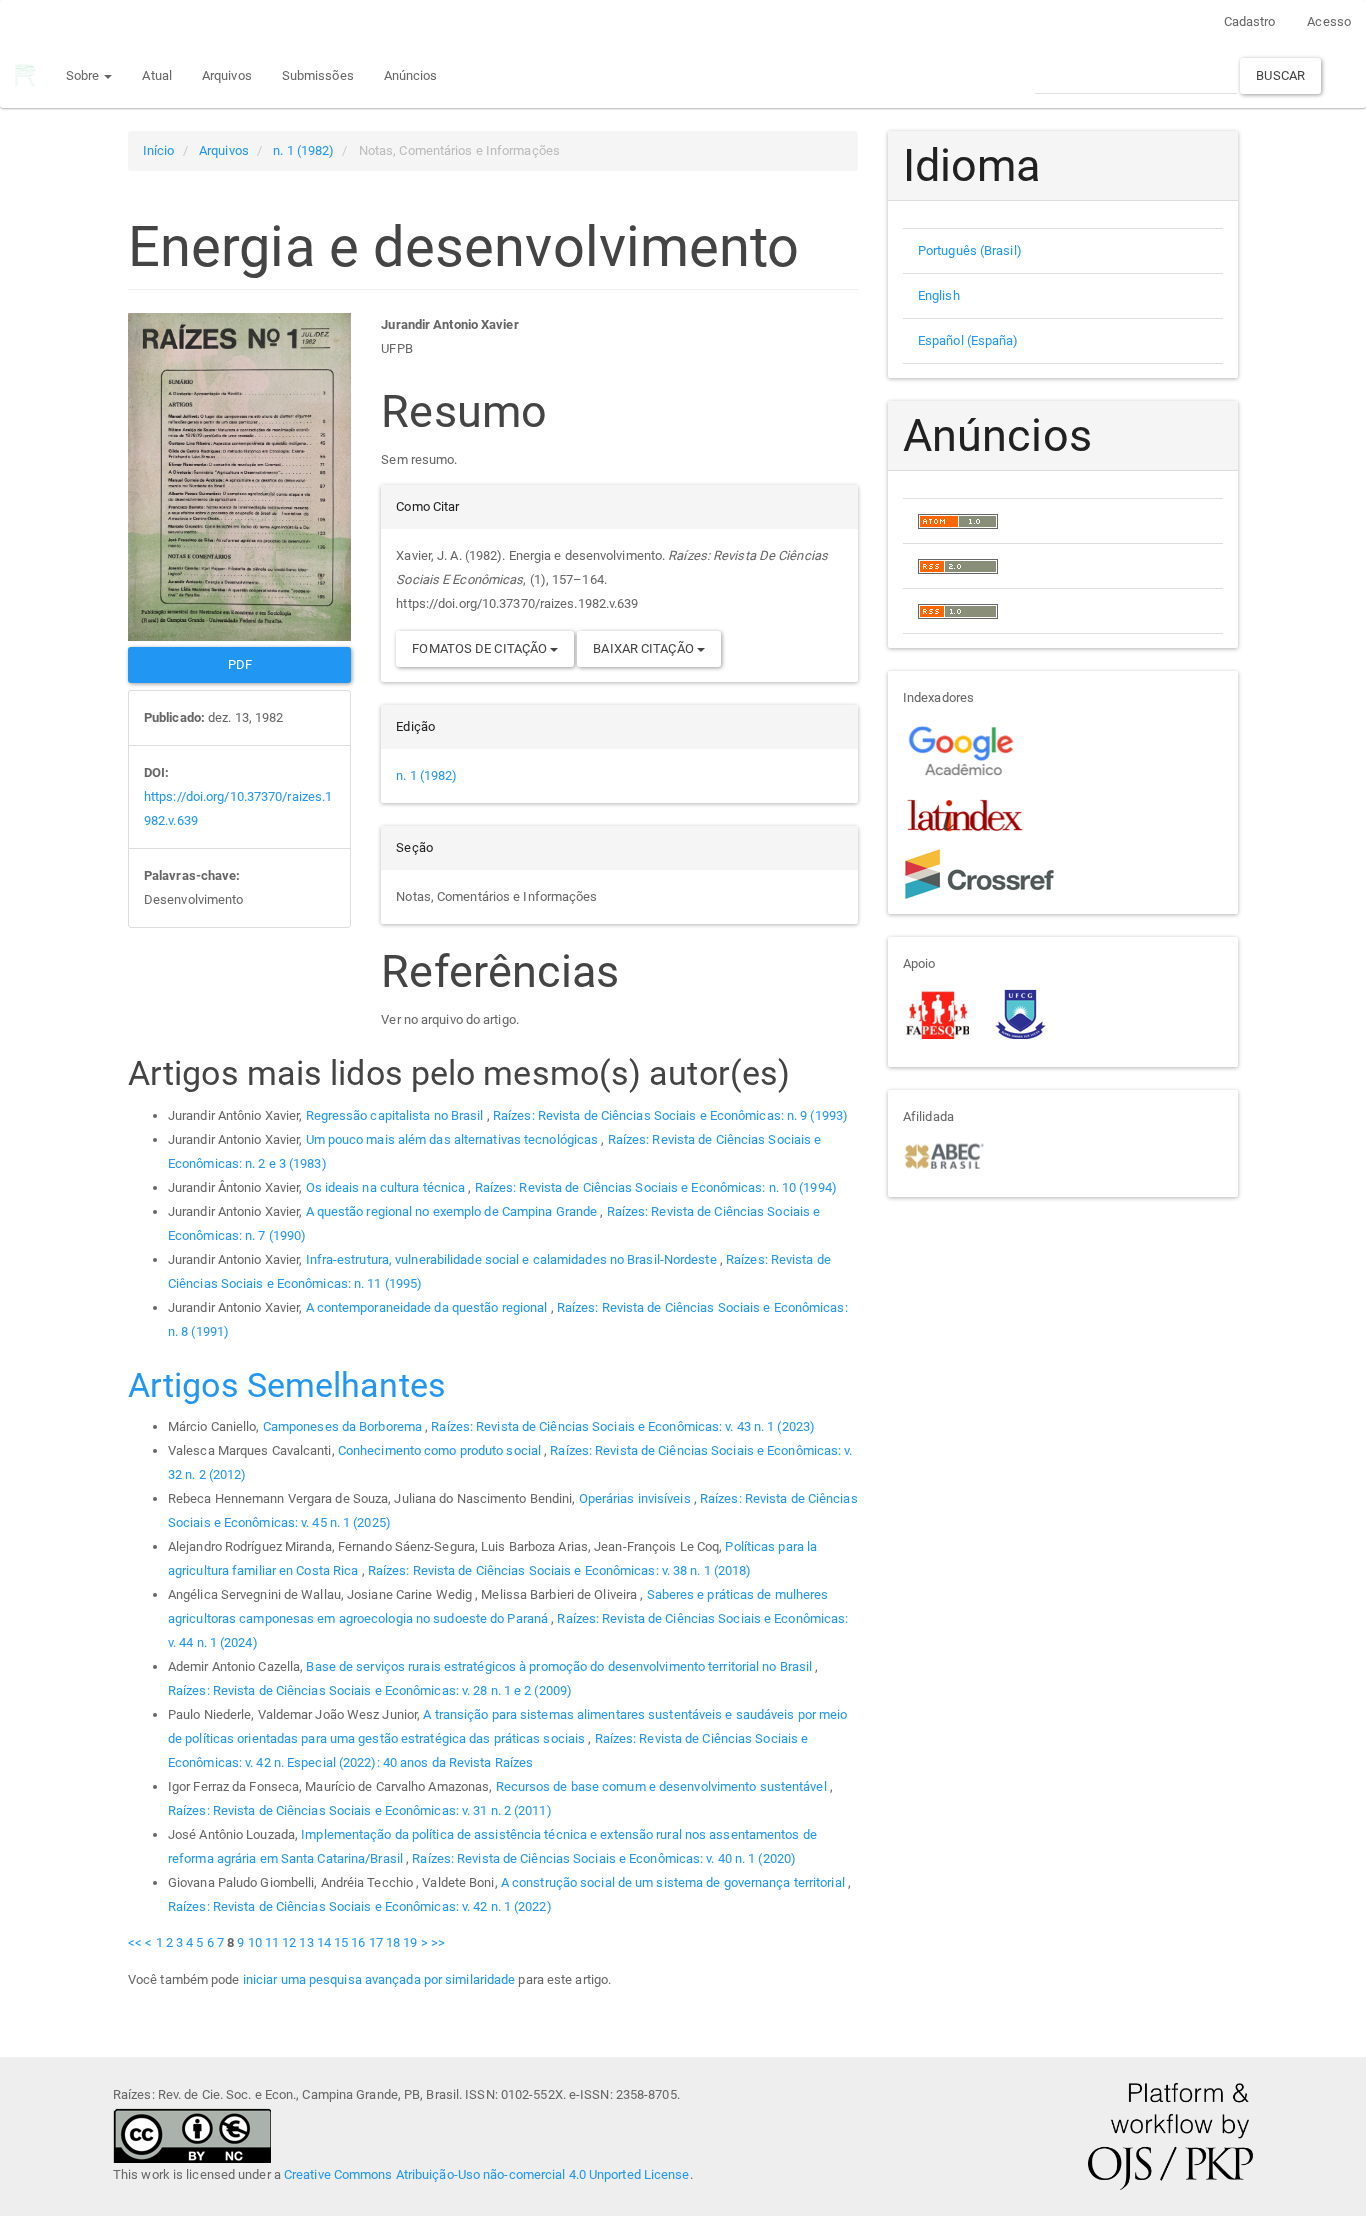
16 (358, 1942)
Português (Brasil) (970, 250)
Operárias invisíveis (636, 1498)
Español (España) (968, 340)
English (939, 295)
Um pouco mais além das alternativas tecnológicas (454, 1139)
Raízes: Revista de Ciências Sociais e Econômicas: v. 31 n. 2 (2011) (360, 1810)
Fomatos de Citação (481, 648)
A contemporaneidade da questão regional (428, 1307)
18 (393, 1942)
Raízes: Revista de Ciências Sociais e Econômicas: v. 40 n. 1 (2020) (604, 1858)
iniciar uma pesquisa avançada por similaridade (379, 1979)
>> (438, 1942)
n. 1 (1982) (303, 150)
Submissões (318, 75)
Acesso (1329, 21)
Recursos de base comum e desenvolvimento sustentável (663, 1786)
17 (376, 1942)
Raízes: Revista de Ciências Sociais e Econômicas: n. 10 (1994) (656, 1187)
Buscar (1280, 75)
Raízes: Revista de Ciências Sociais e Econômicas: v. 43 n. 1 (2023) (623, 1426)
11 (272, 1942)
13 (306, 1942)
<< (135, 1942)
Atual (157, 75)
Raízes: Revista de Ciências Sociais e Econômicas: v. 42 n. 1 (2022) (360, 1906)
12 (289, 1942)
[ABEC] (943, 1154)
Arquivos (227, 75)
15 (341, 1942)
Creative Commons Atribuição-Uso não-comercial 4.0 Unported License (487, 2174)
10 (255, 1942)
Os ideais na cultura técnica (387, 1187)
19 (410, 1942)
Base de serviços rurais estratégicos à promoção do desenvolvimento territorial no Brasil (560, 1666)
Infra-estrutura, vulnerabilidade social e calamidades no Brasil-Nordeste (513, 1259)
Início (159, 150)
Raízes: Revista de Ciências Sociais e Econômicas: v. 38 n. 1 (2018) (560, 1570)
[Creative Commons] (192, 2133)
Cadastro (1250, 21)
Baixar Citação (645, 648)
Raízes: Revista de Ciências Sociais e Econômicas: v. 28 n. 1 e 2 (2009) (370, 1690)
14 (324, 1942)
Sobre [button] (84, 75)
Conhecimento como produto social (441, 1450)
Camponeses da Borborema (344, 1426)
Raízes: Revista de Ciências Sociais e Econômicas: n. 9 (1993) (670, 1115)
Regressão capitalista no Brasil (396, 1115)
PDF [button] (240, 664)
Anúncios (411, 75)
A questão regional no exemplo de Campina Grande (453, 1211)
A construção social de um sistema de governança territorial (674, 1882)
